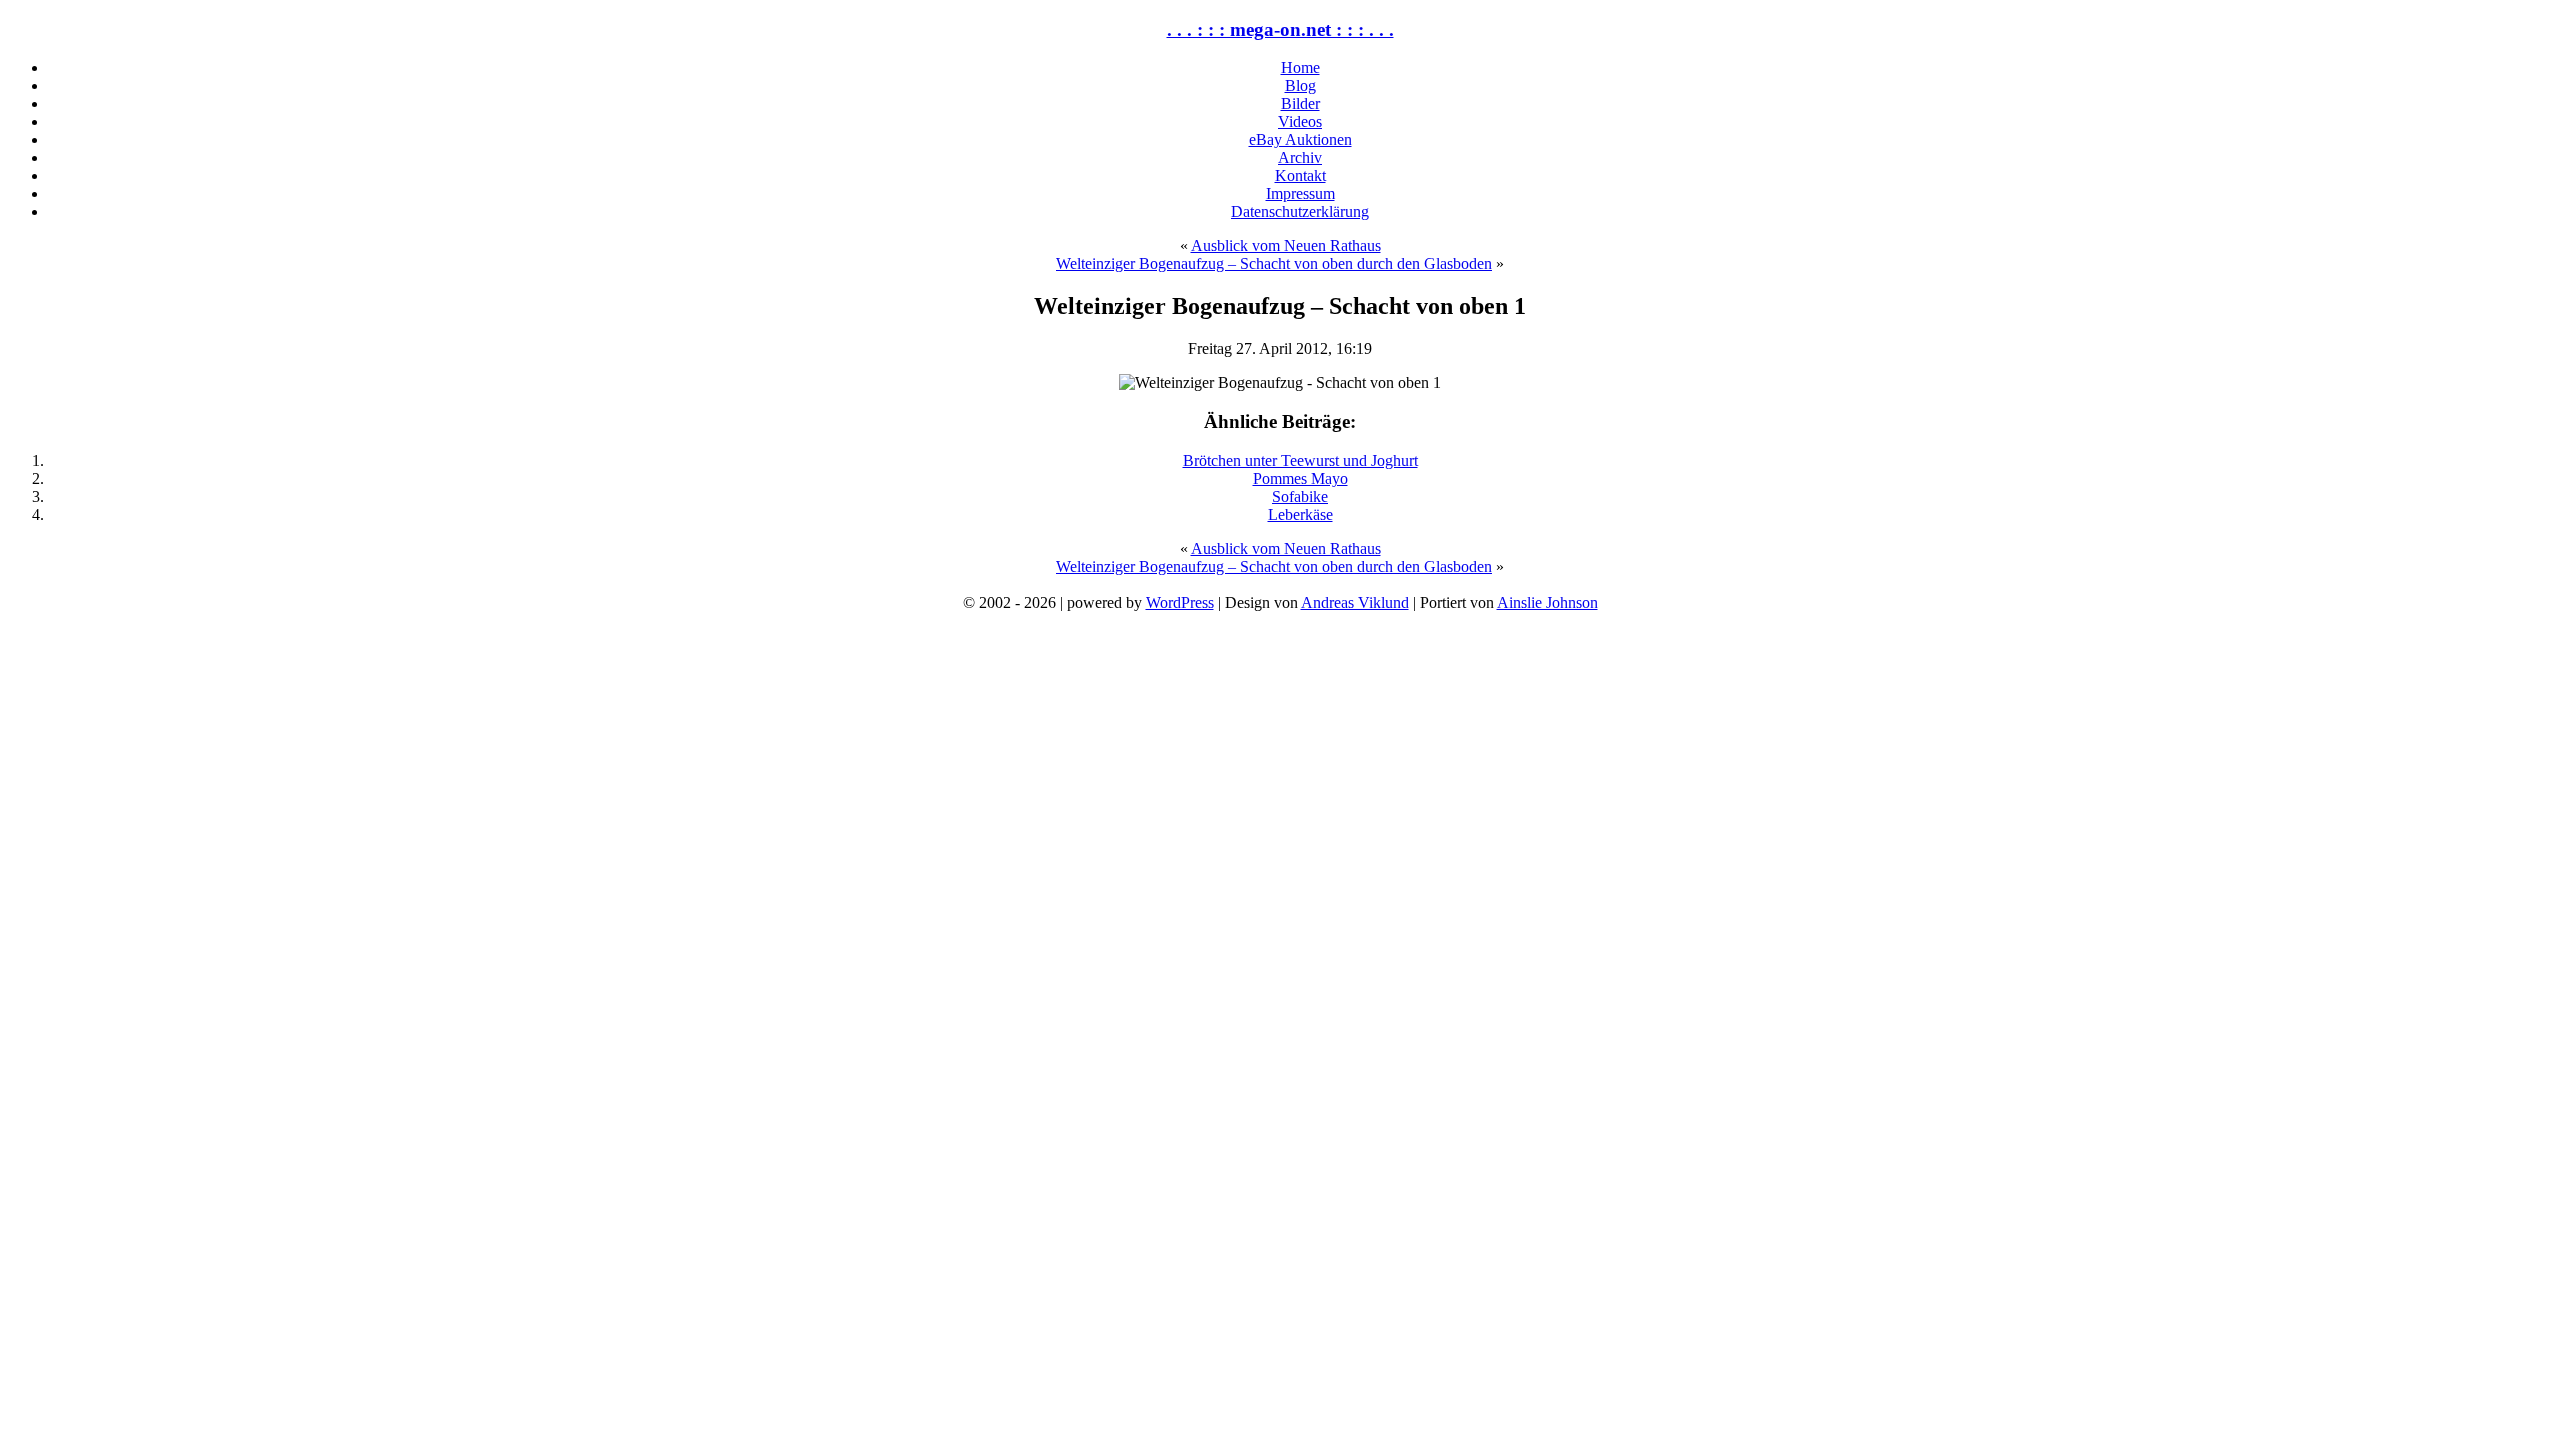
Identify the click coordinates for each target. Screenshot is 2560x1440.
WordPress (1180, 602)
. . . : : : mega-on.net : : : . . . (1280, 29)
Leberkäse (1300, 514)
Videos (1300, 121)
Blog (1300, 85)
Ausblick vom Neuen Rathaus (1286, 245)
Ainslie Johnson (1547, 602)
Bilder (1300, 103)
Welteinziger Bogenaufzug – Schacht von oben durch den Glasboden (1274, 263)
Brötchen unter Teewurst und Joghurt (1300, 460)
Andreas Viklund (1355, 602)
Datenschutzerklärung (1300, 211)
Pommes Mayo (1300, 478)
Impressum (1300, 193)
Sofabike (1300, 496)
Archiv (1300, 157)
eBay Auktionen (1300, 139)
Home (1300, 67)
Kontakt (1300, 175)
